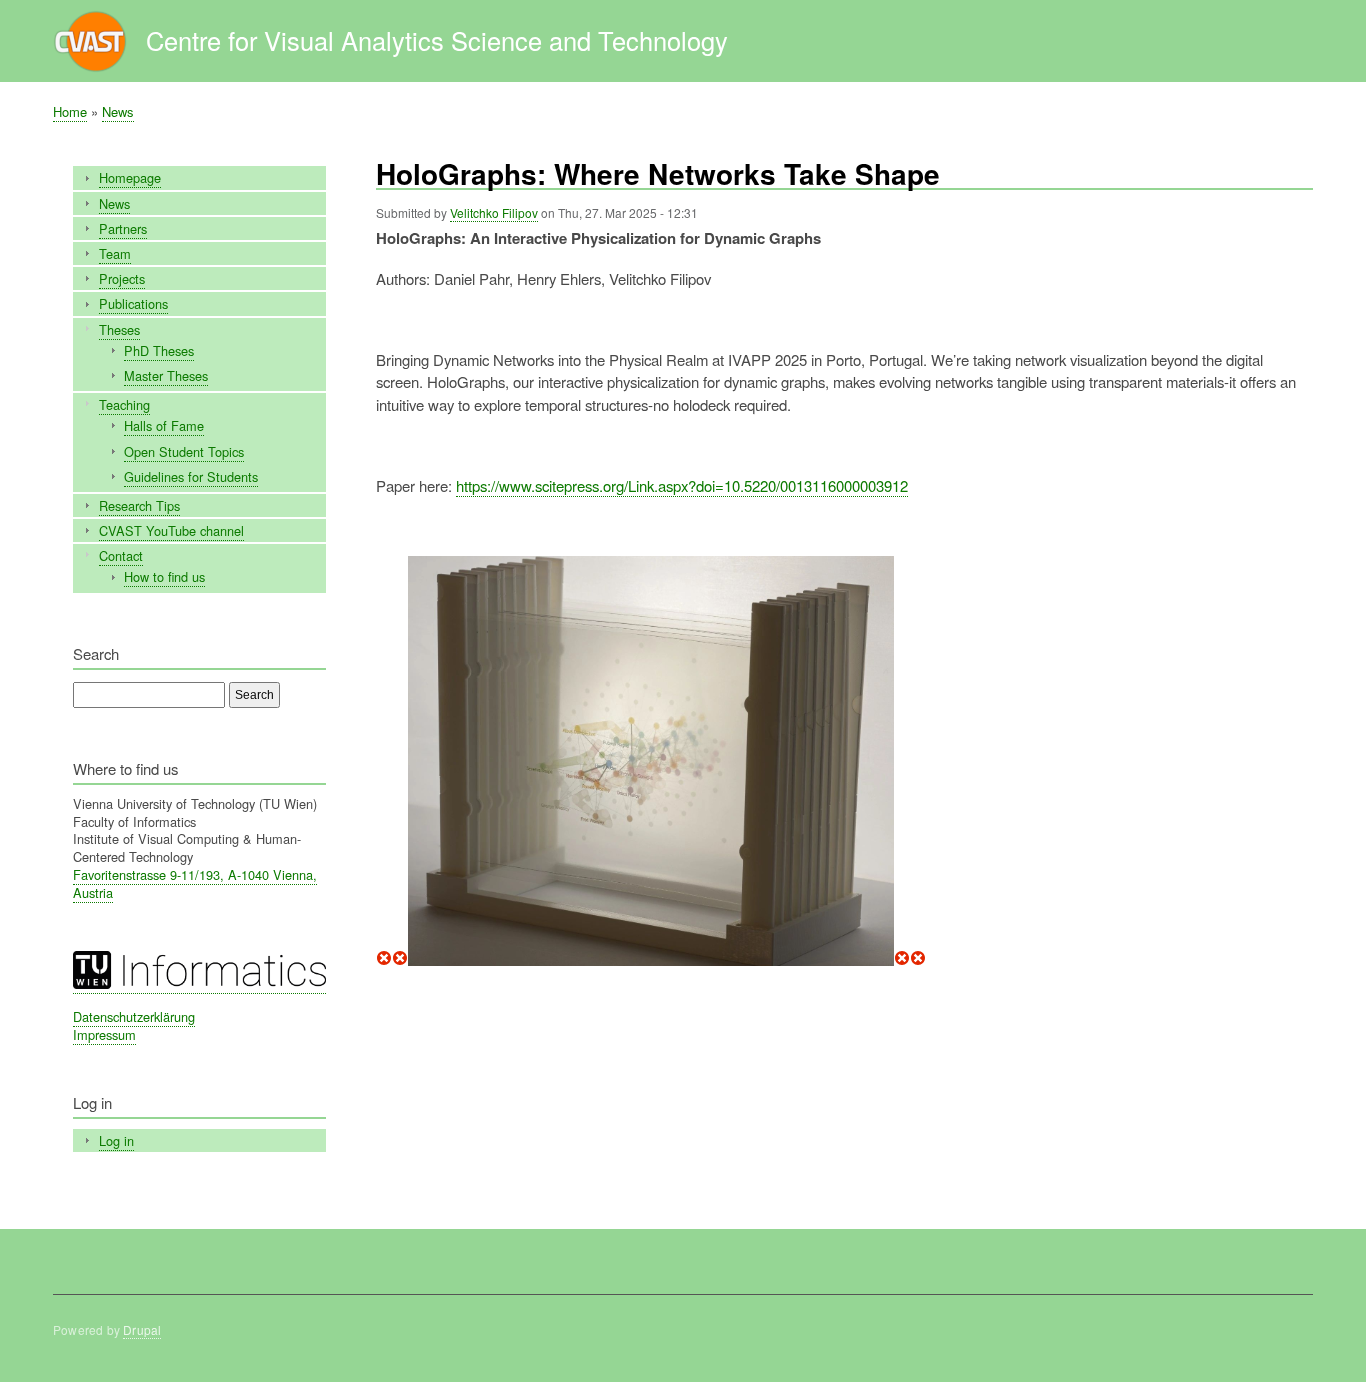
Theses (119, 329)
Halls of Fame (164, 425)
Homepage (130, 177)
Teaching (124, 404)
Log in (116, 1140)
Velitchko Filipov (494, 212)
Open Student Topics (184, 451)
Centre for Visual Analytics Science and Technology (437, 40)
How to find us (164, 576)
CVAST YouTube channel (171, 530)
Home (70, 111)
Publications (133, 303)
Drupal (142, 1329)
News (118, 111)
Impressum (104, 1034)
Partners (123, 228)
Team (115, 253)
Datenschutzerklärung (134, 1016)
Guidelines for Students (191, 476)
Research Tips (139, 505)
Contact (121, 555)
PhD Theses (159, 350)
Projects (122, 278)
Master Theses (166, 375)
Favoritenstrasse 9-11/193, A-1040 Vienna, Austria (195, 883)
